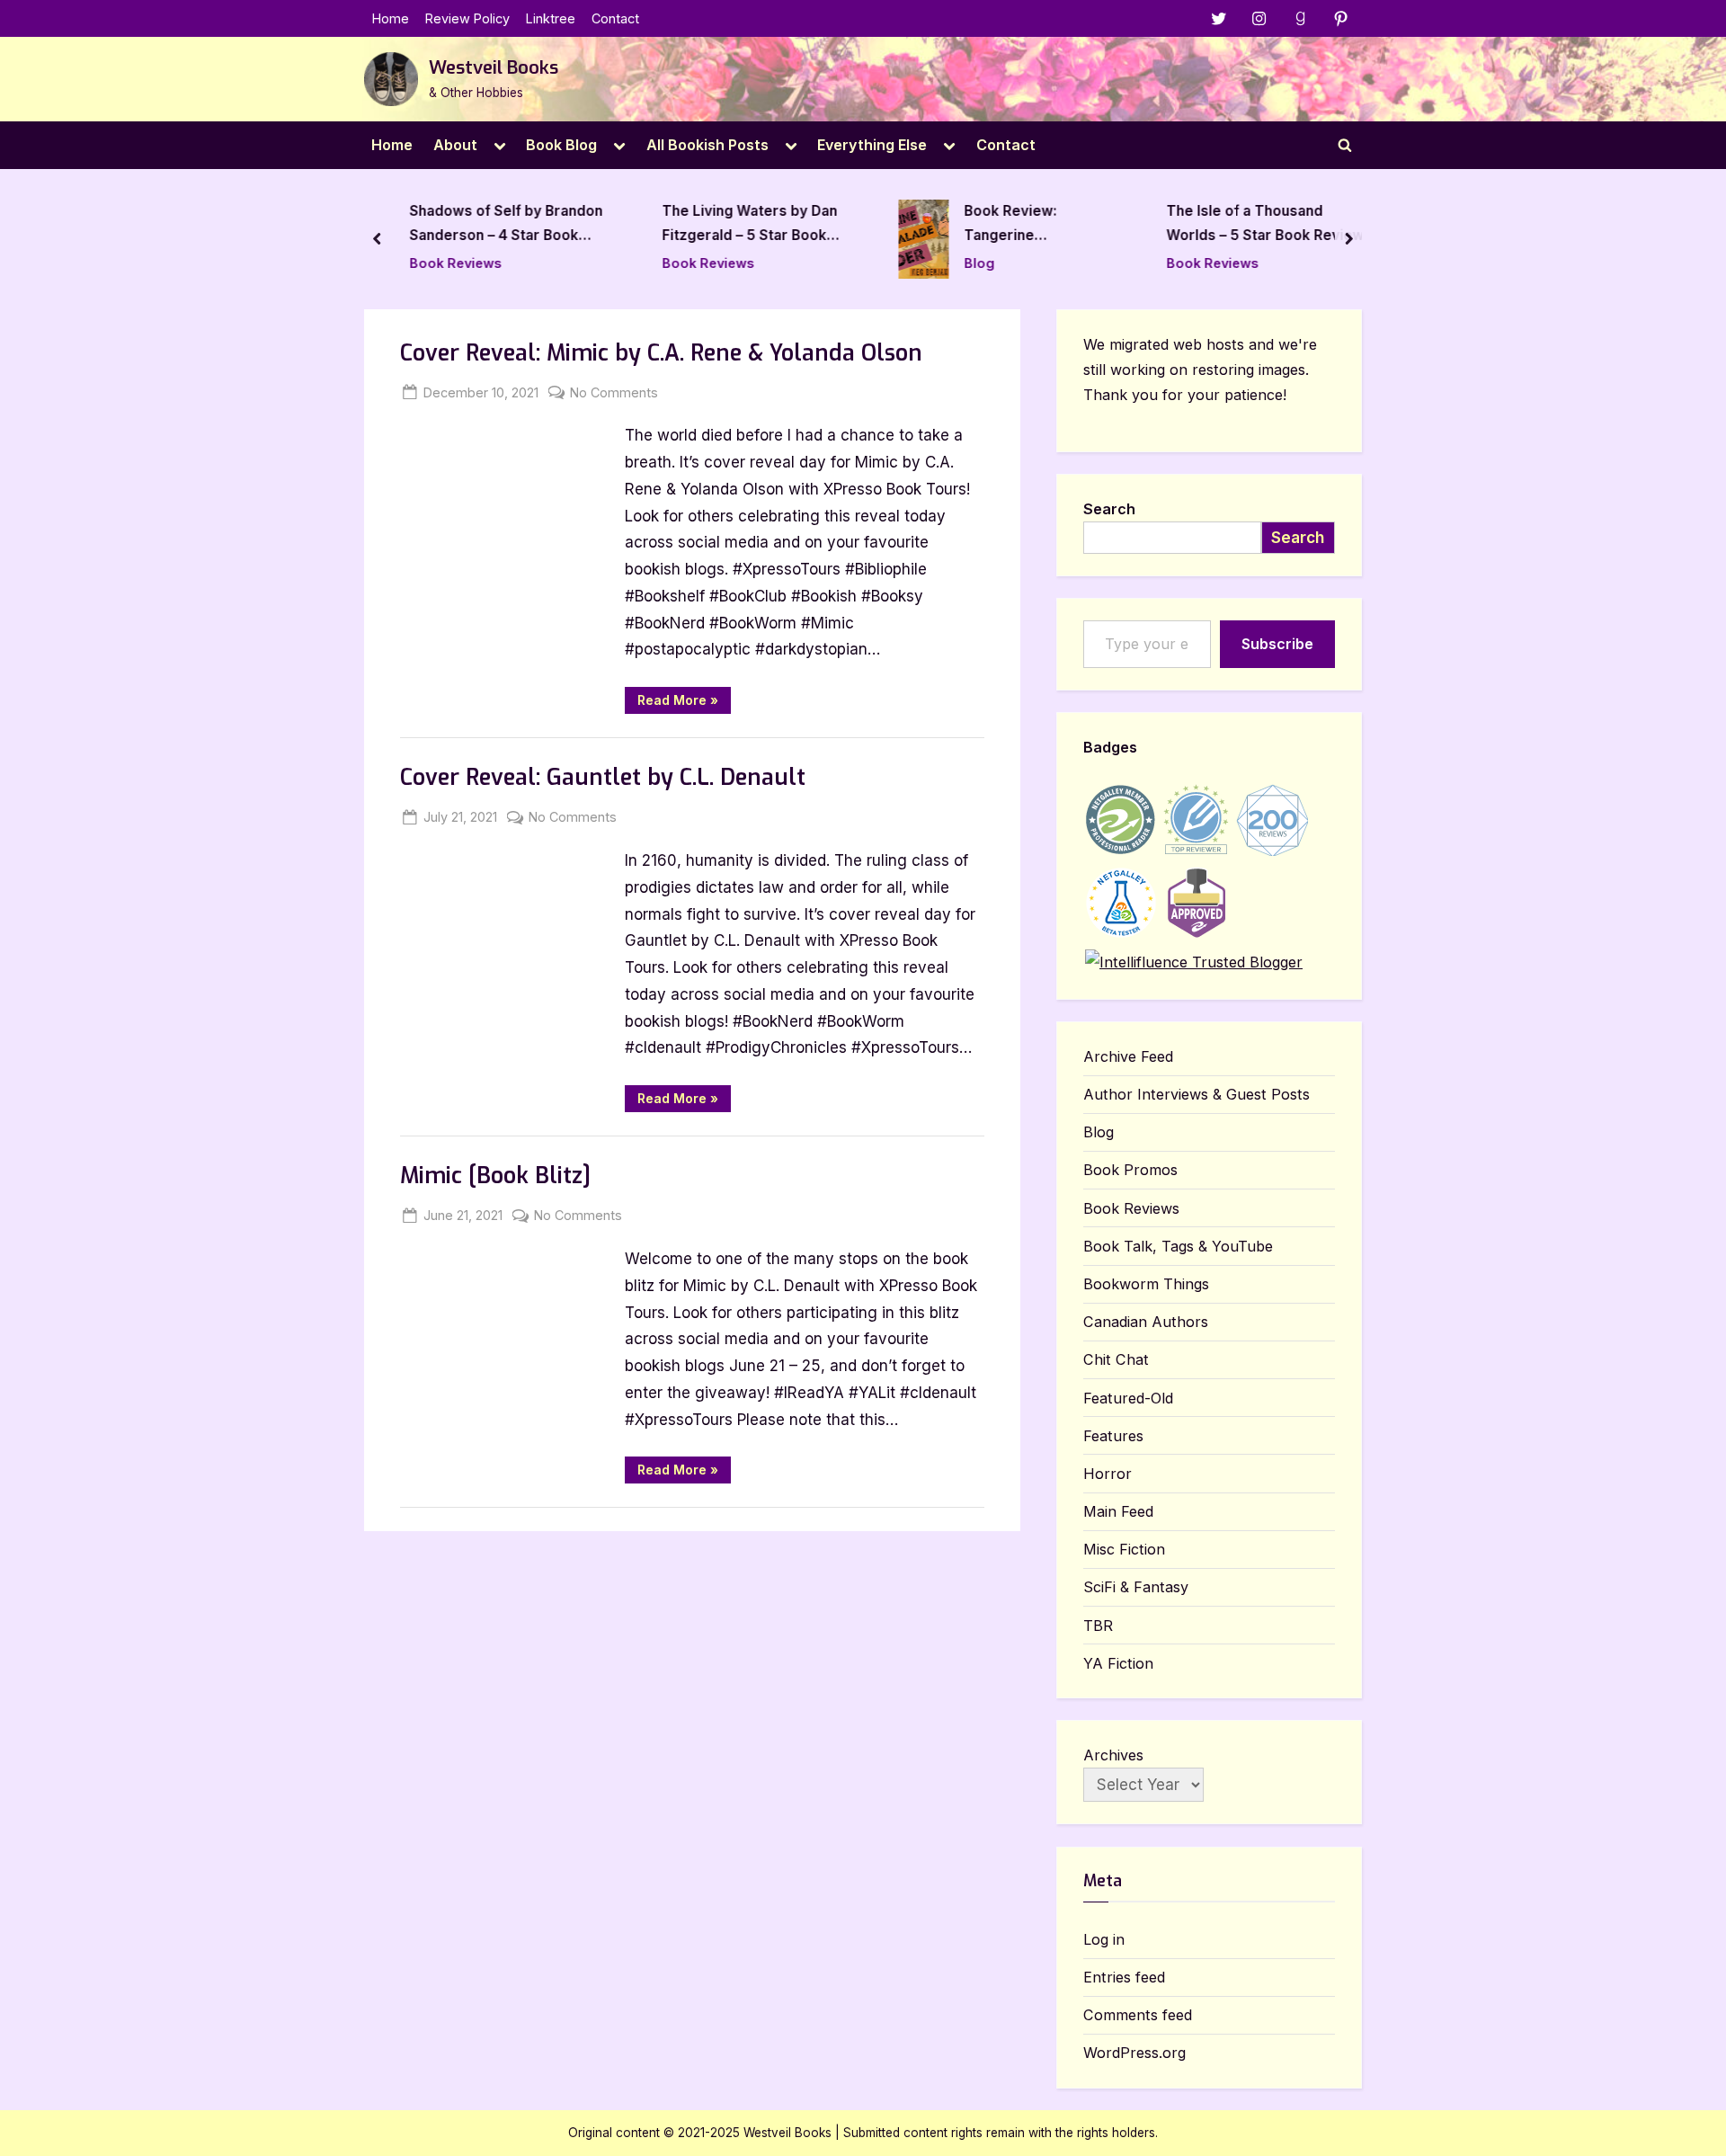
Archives (1113, 1755)
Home (391, 18)
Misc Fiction (1124, 1549)
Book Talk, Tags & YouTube (1178, 1246)
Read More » (684, 703)
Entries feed (1124, 1977)
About (455, 145)
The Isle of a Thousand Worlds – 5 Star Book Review (1265, 224)
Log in (1104, 1939)
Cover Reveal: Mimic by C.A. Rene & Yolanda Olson (661, 353)
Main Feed (1118, 1511)
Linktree (551, 18)
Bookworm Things (1146, 1284)
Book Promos (1130, 1170)
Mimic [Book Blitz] (495, 1176)
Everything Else (872, 145)
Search (1109, 509)
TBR (1098, 1626)
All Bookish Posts (707, 145)
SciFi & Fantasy (1136, 1587)
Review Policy (467, 18)
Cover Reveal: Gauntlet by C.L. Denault (603, 777)
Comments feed (1138, 2015)
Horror (1108, 1474)
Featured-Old (1128, 1398)
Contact (615, 18)
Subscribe (1277, 644)
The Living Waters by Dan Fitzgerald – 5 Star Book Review (749, 226)
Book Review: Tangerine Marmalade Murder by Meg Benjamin (1030, 226)
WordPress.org (1134, 2053)
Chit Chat (1116, 1359)
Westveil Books (494, 68)
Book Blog (561, 145)
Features (1113, 1436)
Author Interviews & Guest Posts (1197, 1094)
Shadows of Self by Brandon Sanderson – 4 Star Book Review (507, 226)
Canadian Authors (1146, 1322)
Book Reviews (456, 263)
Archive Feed (1128, 1056)
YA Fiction (1118, 1663)
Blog (979, 263)
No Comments (614, 394)
